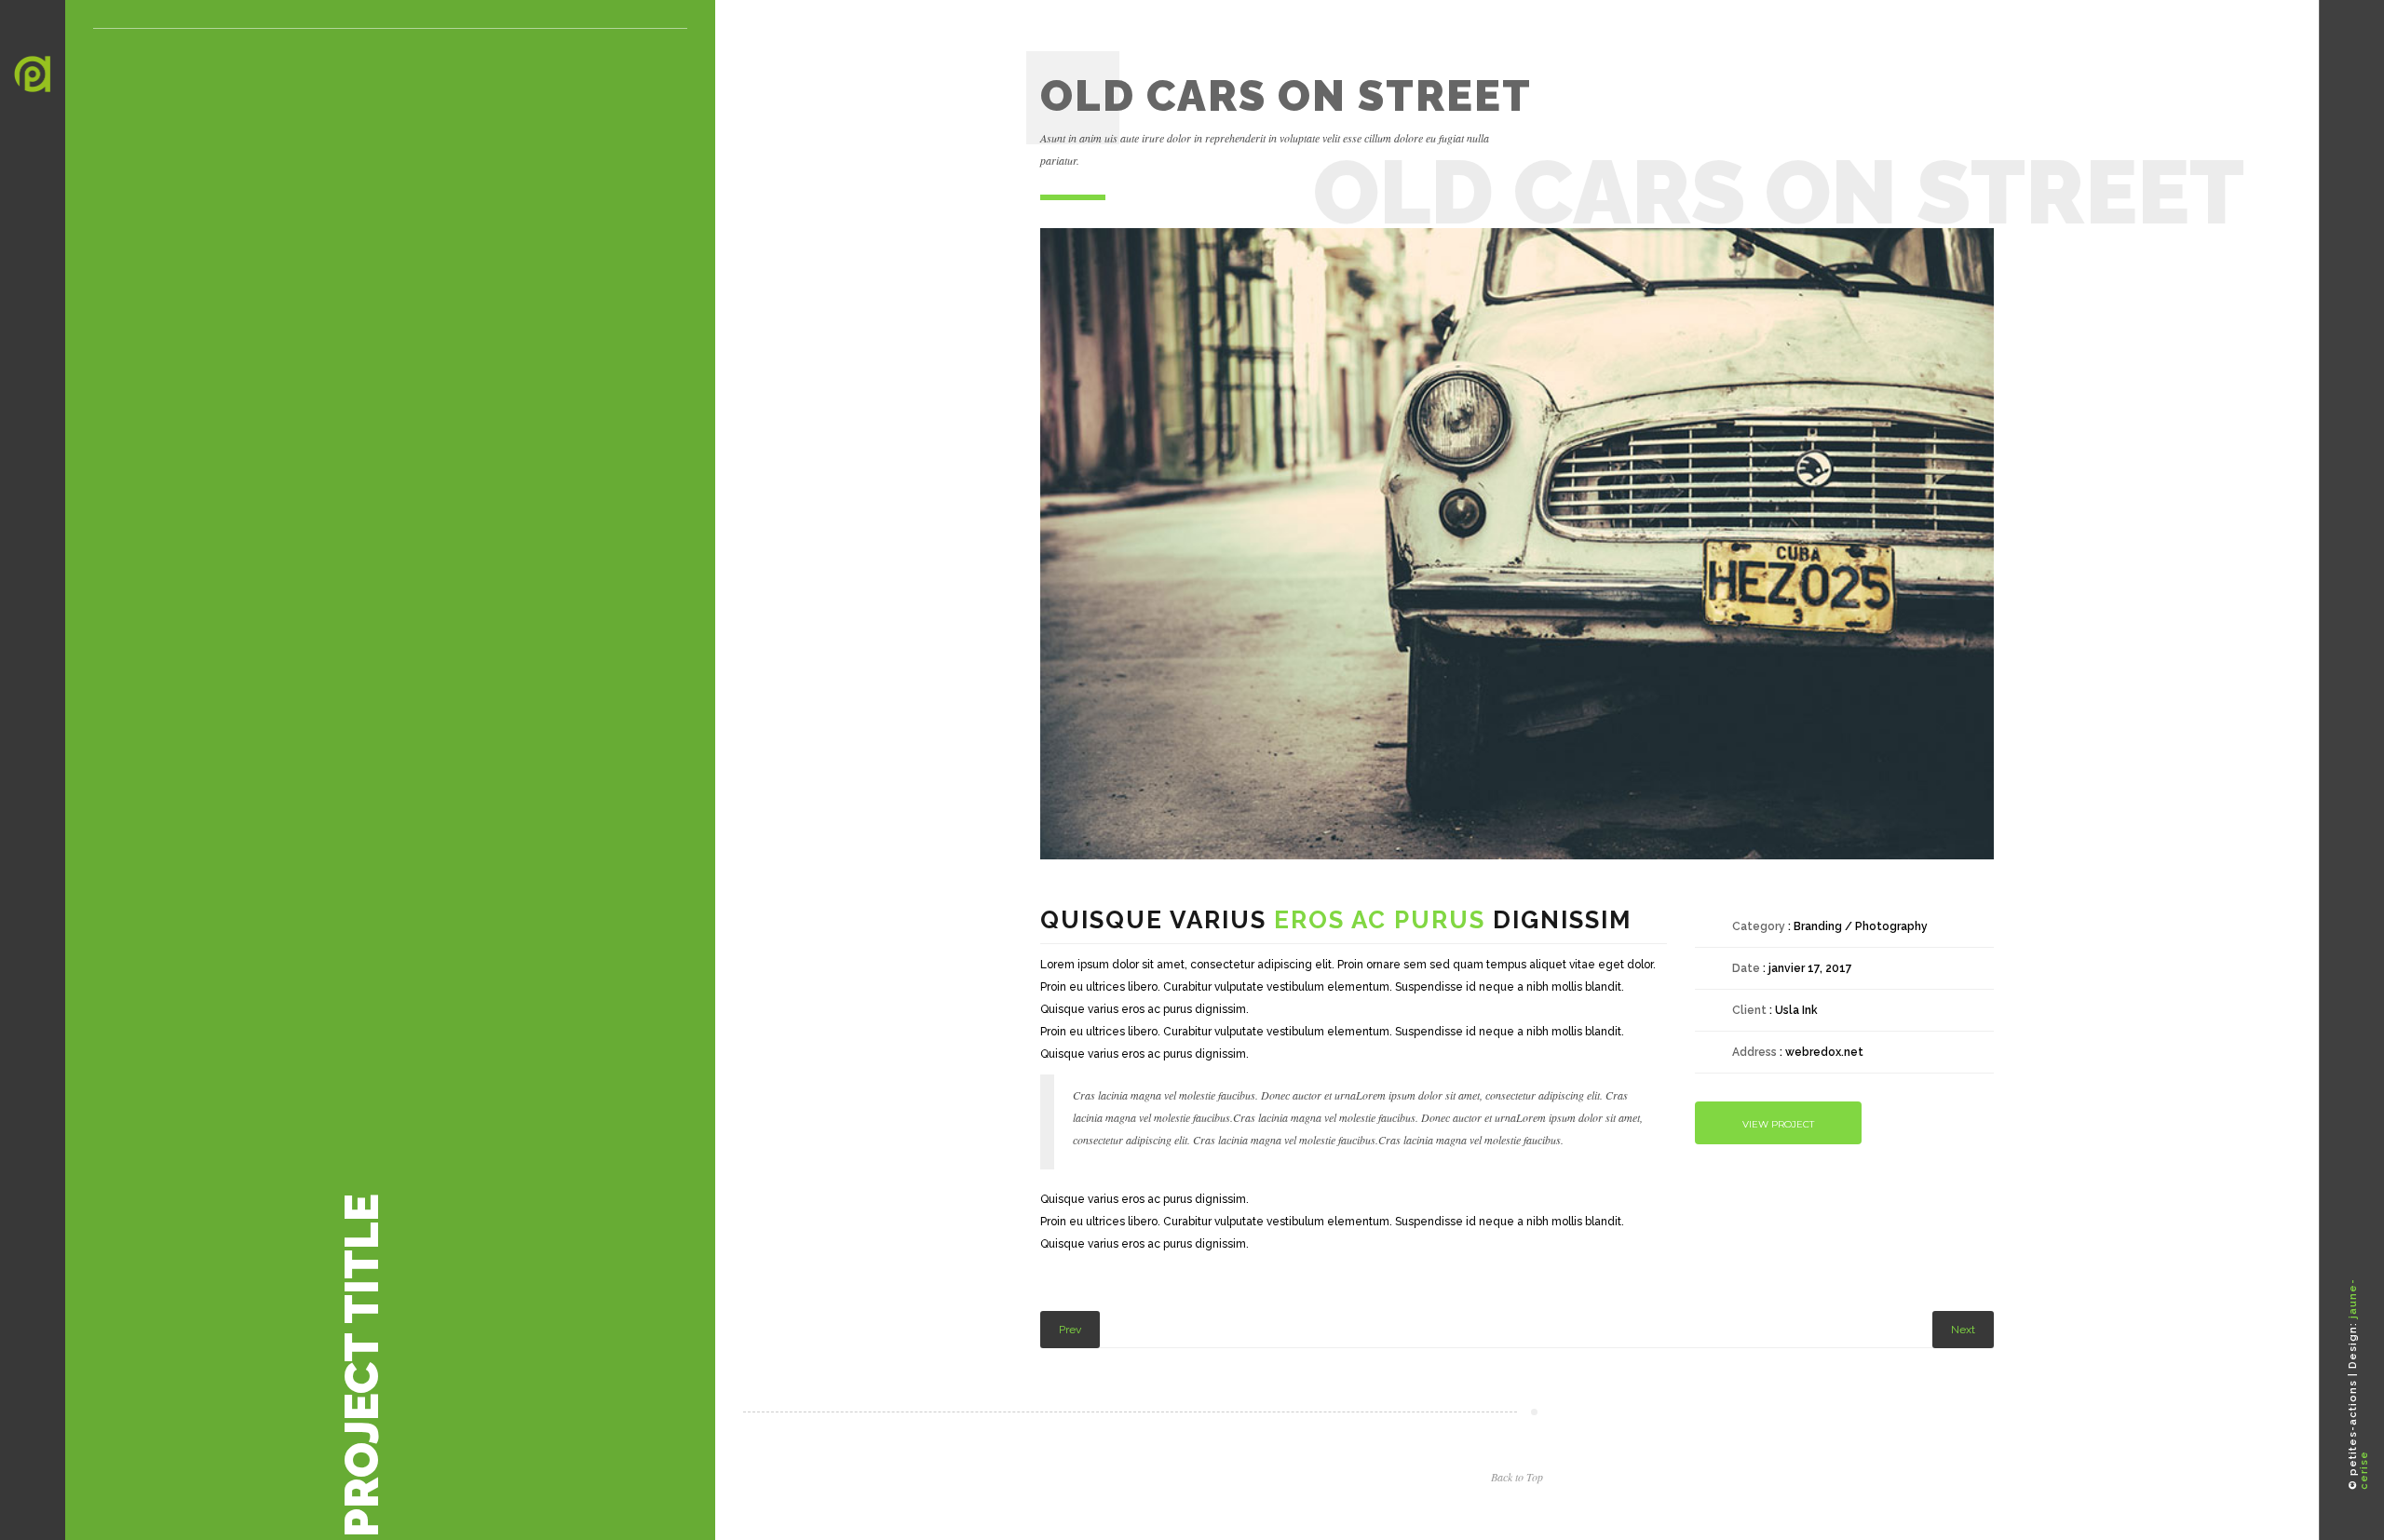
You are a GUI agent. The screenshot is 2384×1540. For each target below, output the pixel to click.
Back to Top (1517, 1477)
